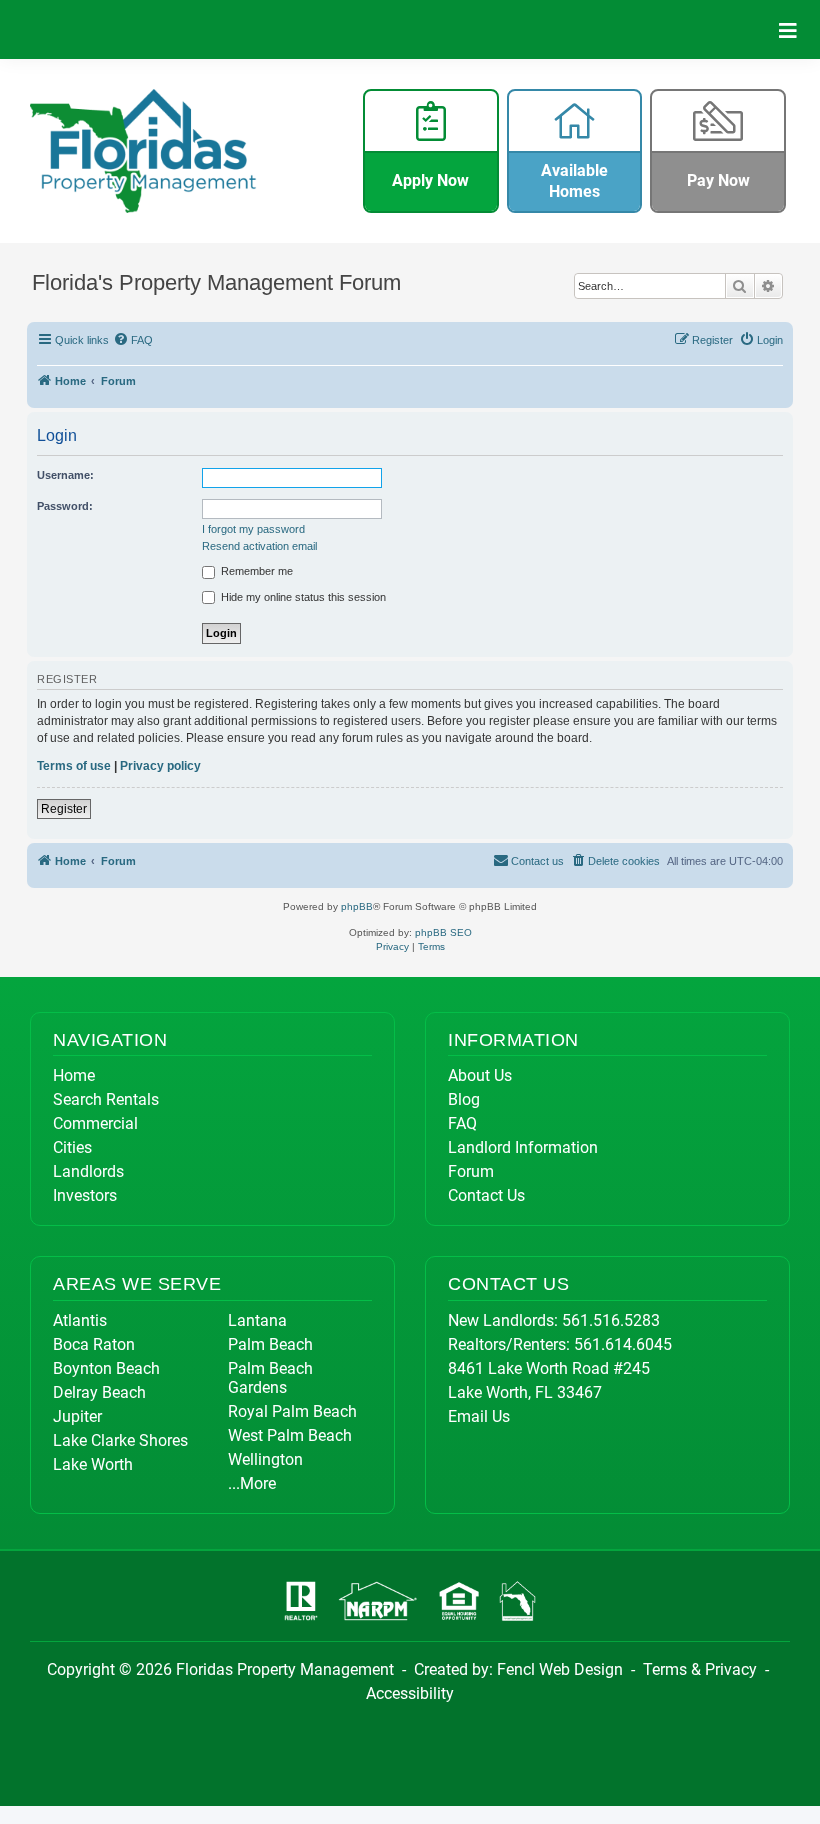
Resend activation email (259, 546)
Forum (471, 1171)
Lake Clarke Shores (120, 1440)
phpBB (357, 906)
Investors (85, 1195)
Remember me (255, 571)
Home (74, 1075)
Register (64, 809)
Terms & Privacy (700, 1669)
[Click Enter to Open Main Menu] (788, 29)
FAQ (462, 1123)
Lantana (257, 1320)
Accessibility (410, 1693)
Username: (65, 475)
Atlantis (80, 1320)
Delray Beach (99, 1392)
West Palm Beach (290, 1435)
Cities (72, 1147)
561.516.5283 (611, 1320)
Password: (65, 506)
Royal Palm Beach (292, 1411)
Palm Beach (270, 1344)
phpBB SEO (443, 932)
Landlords (88, 1171)
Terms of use (74, 766)
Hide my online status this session (302, 597)
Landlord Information (523, 1147)
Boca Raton (94, 1344)
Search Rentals (106, 1099)
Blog (464, 1099)
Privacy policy (160, 766)
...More (252, 1483)
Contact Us (486, 1195)
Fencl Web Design (560, 1669)
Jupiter (77, 1416)
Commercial (95, 1123)
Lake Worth (93, 1464)
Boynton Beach (106, 1368)
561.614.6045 (623, 1344)
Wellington (265, 1459)
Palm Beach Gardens (270, 1378)
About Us (480, 1075)
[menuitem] (134, 340)
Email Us (479, 1416)
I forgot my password (253, 529)
